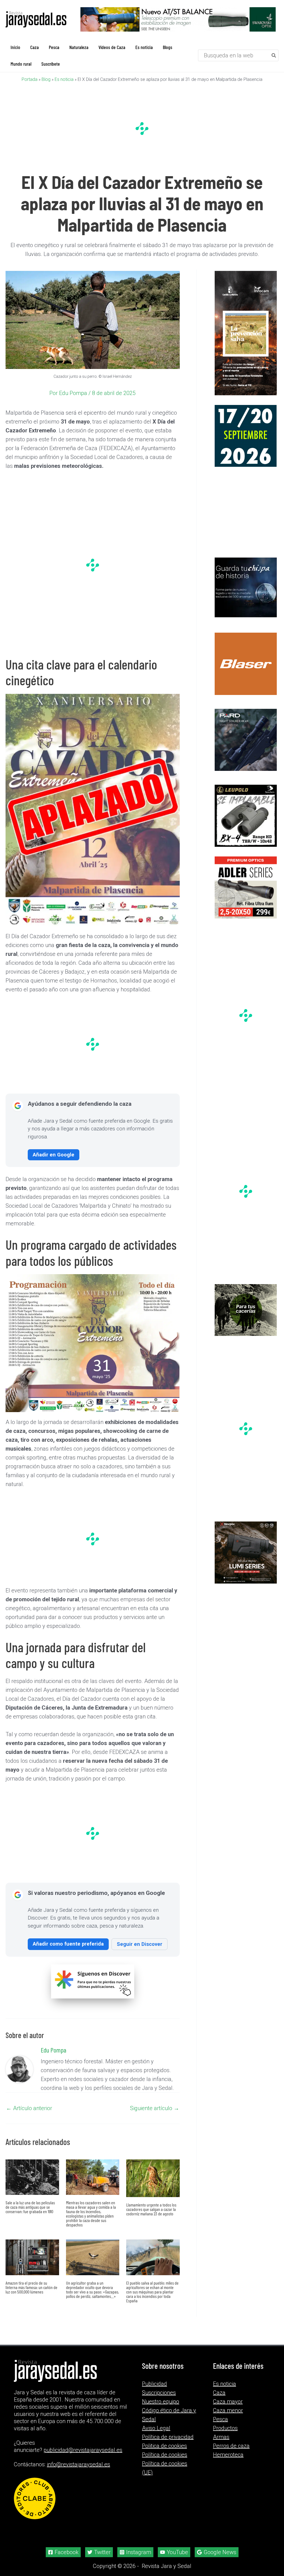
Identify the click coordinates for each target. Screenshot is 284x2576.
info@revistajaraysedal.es (78, 2464)
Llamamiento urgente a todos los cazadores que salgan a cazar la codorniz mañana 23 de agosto (151, 2209)
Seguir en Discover (140, 1944)
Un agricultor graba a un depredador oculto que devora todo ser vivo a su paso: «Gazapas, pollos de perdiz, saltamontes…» (92, 2289)
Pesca (220, 2419)
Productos (225, 2428)
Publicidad (154, 2384)
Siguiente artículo (155, 2108)
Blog (46, 79)
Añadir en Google (54, 1155)
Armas (221, 2437)
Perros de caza (231, 2446)
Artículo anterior (29, 2108)
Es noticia (64, 79)
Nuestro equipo (161, 2401)
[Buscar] (274, 55)
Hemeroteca (228, 2455)
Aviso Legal (156, 2428)
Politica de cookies (164, 2446)
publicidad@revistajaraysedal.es (83, 2450)
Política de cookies (165, 2455)
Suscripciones (159, 2393)
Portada (30, 79)
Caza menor (228, 2410)
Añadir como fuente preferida (68, 1944)
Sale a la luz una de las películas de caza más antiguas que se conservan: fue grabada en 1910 (30, 2207)
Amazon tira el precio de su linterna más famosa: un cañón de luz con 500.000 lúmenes (31, 2287)
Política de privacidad (168, 2437)
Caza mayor (228, 2401)
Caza (219, 2393)
